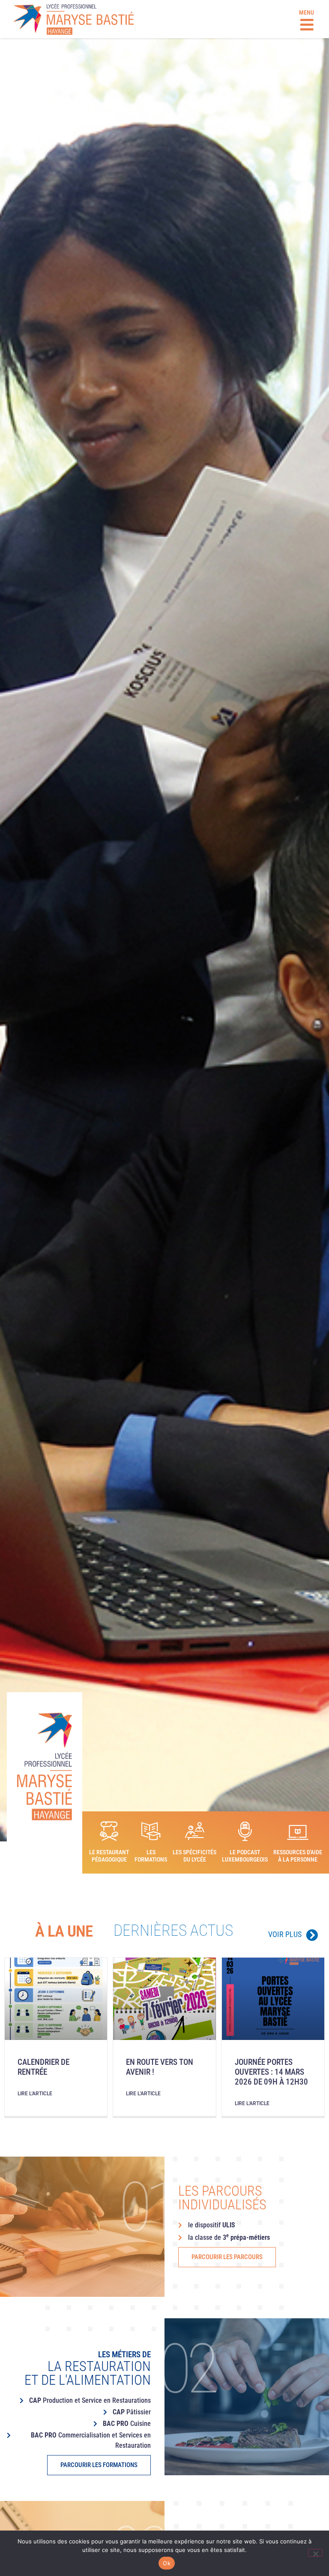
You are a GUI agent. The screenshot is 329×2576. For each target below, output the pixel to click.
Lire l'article (35, 2094)
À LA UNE (64, 1931)
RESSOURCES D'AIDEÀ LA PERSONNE (298, 1856)
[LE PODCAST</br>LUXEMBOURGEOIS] (245, 1831)
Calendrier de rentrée (43, 2067)
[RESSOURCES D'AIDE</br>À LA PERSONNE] (298, 1832)
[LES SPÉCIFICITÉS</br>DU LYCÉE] (195, 1831)
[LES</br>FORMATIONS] (151, 1831)
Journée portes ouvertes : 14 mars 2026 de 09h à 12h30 (271, 2072)
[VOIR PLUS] (312, 1935)
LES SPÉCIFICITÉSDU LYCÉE (194, 1856)
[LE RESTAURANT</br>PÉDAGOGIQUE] (109, 1831)
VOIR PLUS (285, 1934)
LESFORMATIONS (151, 1856)
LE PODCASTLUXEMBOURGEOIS (245, 1856)
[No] (315, 2553)
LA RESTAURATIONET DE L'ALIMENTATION (88, 2369)
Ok (167, 2563)
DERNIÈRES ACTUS (173, 1930)
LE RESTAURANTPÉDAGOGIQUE (109, 1856)
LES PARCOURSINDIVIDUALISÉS (222, 2198)
